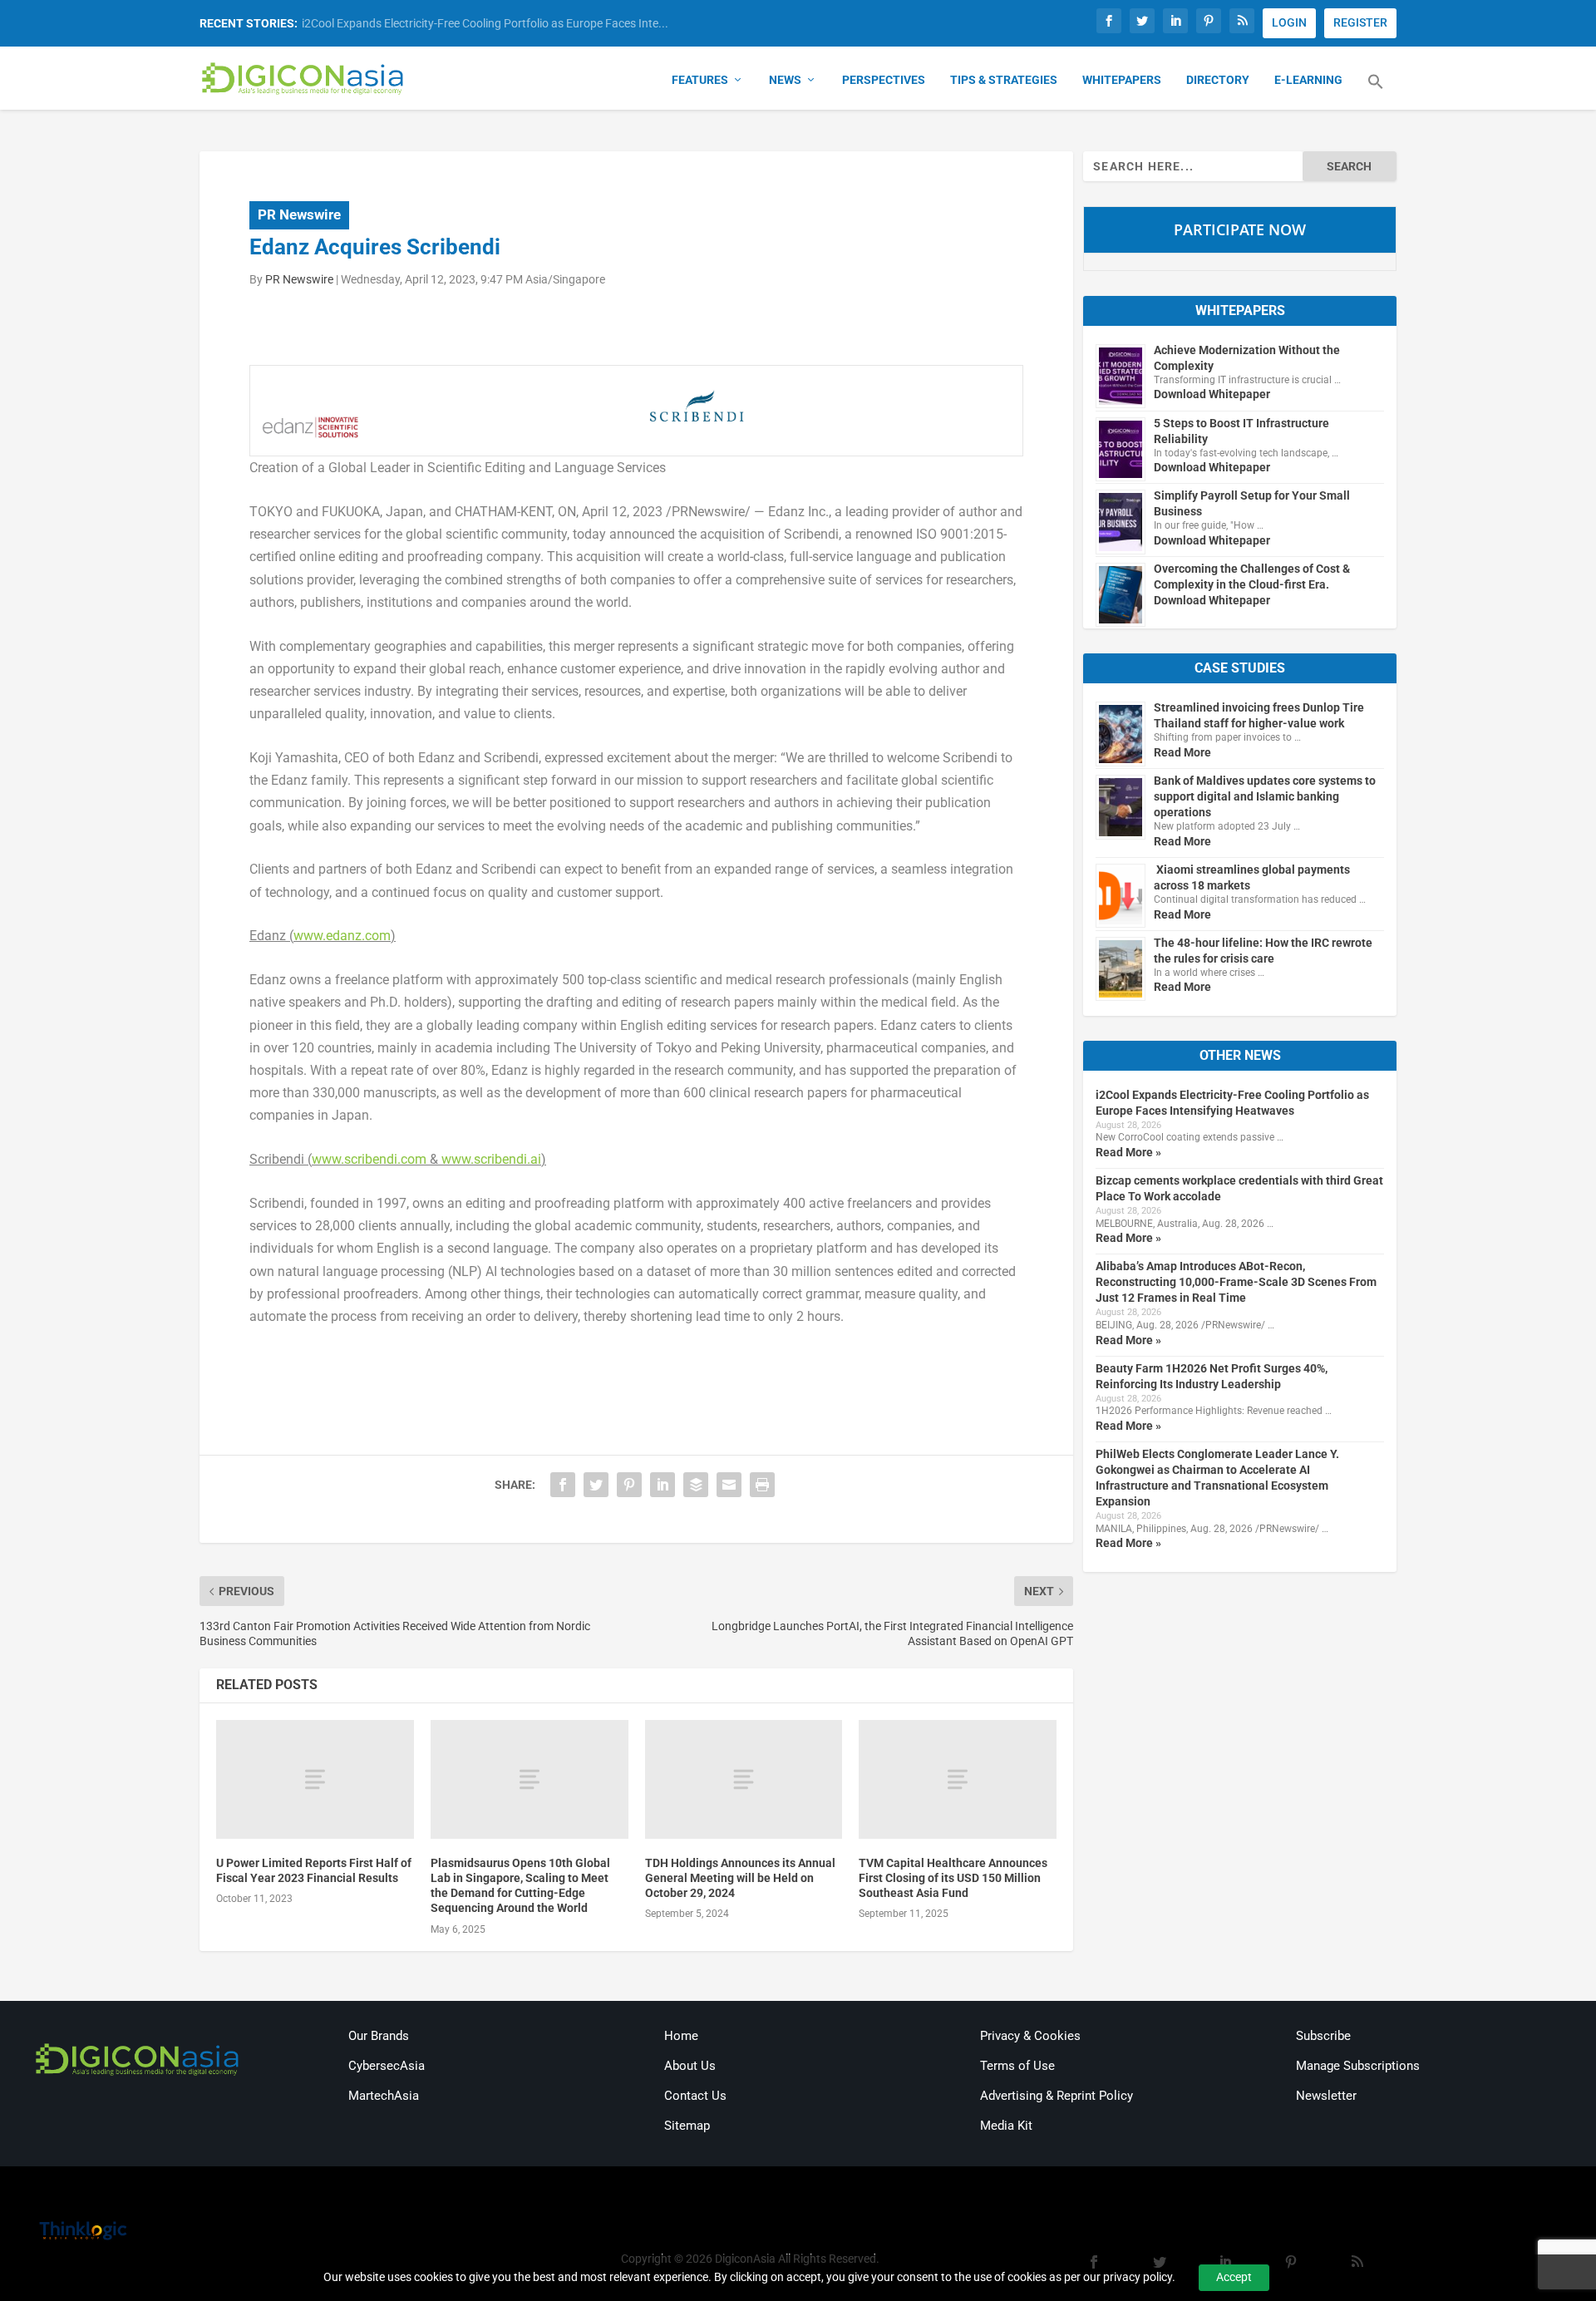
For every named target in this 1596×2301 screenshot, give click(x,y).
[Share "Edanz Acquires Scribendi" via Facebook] (563, 1485)
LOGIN (1289, 22)
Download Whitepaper (1212, 394)
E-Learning (1308, 80)
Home (681, 2036)
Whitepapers (1122, 80)
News (785, 80)
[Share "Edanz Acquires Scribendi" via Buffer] (696, 1485)
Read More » (1128, 1152)
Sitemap (687, 2126)
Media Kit (1006, 2126)
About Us (690, 2066)
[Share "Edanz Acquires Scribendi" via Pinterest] (629, 1485)
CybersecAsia (387, 2066)
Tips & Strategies (1004, 80)
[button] (1376, 91)
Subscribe (1323, 2036)
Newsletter (1326, 2096)
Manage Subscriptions (1358, 2066)
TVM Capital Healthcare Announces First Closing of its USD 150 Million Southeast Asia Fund (953, 1878)
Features (700, 80)
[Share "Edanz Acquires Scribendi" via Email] (729, 1485)
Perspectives (884, 80)
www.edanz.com (342, 936)
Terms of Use (1017, 2066)
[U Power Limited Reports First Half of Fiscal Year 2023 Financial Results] (315, 1779)
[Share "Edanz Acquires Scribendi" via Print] (762, 1485)
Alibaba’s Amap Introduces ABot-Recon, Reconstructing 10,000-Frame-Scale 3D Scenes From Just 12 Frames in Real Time (1236, 1282)
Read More (1182, 752)
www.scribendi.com (369, 1159)
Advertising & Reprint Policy (1057, 2096)
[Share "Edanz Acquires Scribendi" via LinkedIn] (663, 1485)
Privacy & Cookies (1030, 2036)
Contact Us (695, 2096)
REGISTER (1360, 22)
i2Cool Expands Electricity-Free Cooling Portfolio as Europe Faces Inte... (485, 23)
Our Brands (379, 2036)
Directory (1218, 80)
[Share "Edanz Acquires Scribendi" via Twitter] (596, 1485)
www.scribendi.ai (491, 1159)
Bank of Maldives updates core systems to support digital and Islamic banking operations (1265, 796)
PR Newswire (299, 214)
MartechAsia (384, 2096)
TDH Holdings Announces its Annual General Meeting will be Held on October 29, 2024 (740, 1878)
